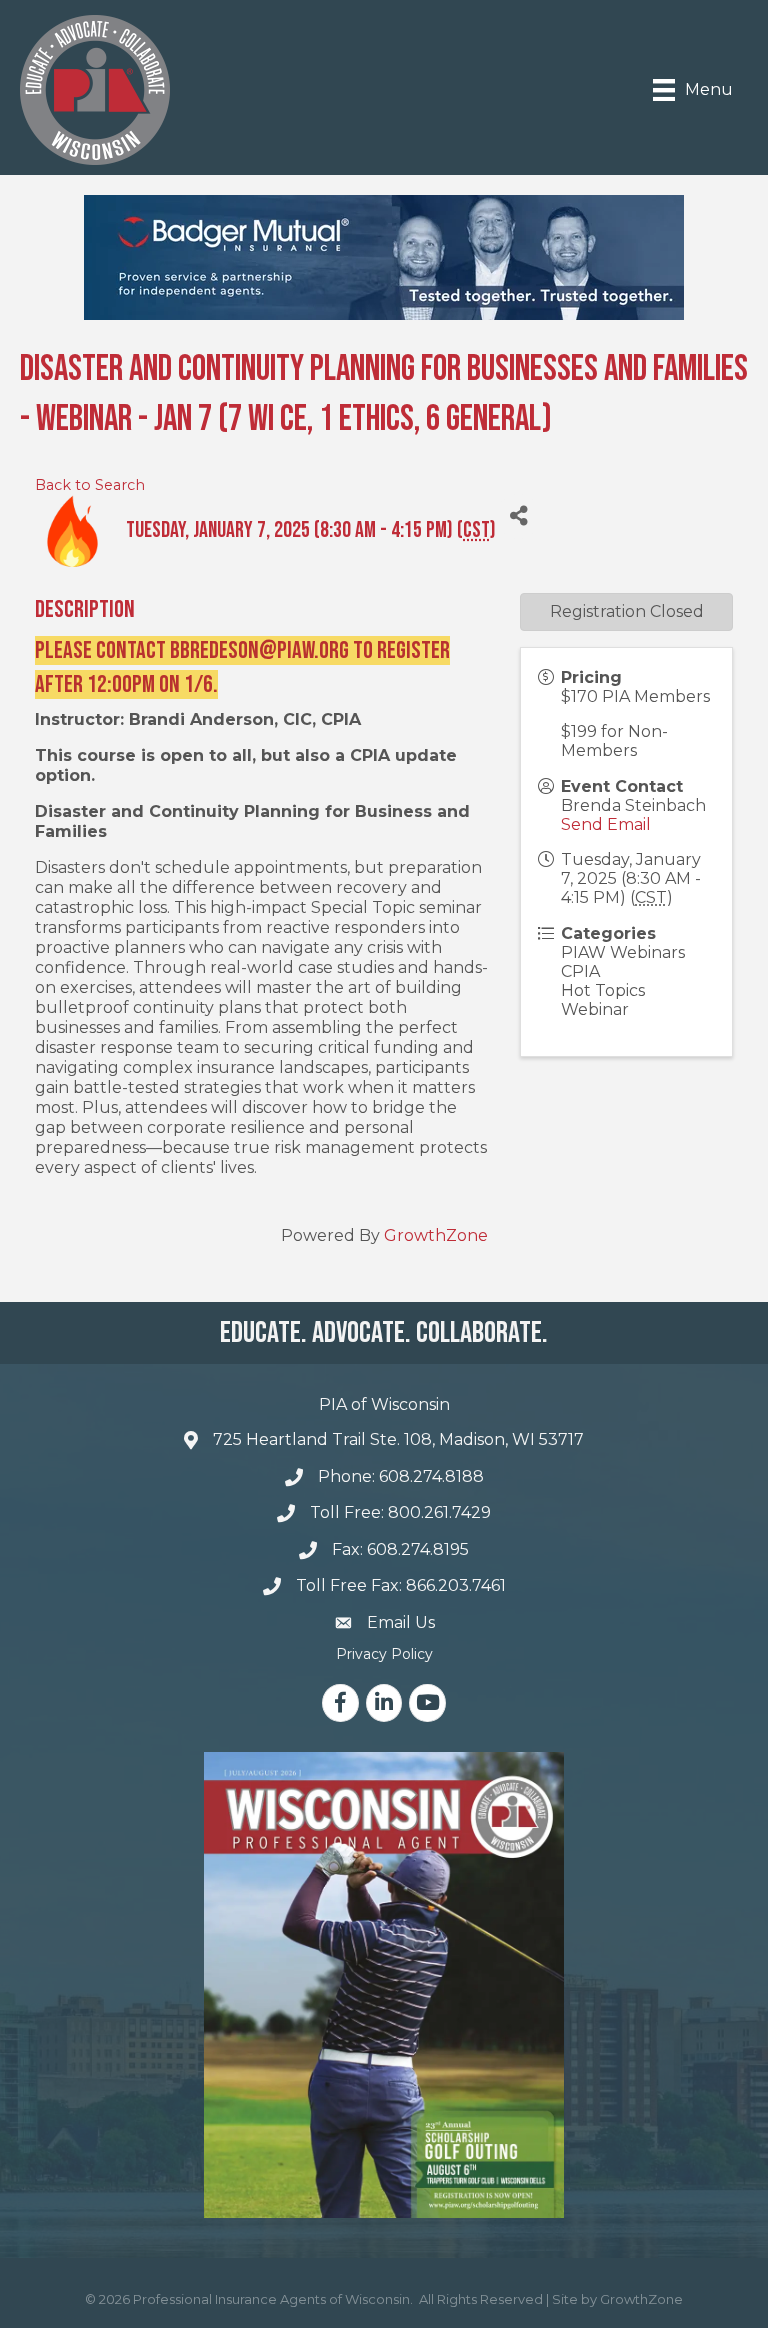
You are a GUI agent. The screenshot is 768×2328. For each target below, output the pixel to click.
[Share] (518, 516)
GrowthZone (436, 1235)
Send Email (606, 824)
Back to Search (90, 485)
